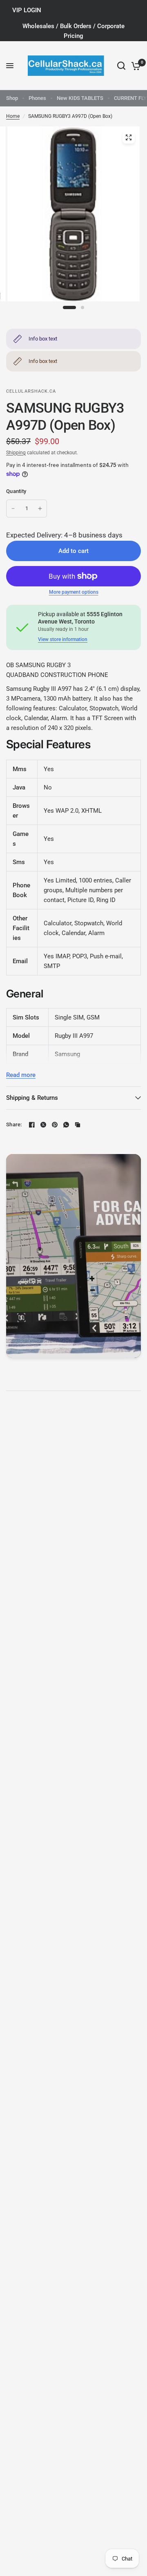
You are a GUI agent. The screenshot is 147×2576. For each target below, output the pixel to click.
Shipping (16, 453)
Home (13, 116)
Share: (14, 1124)
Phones (37, 98)
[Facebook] (32, 1125)
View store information (63, 639)
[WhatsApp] (66, 1125)
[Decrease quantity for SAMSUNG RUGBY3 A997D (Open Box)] (13, 509)
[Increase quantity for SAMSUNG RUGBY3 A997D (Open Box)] (40, 509)
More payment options (74, 592)
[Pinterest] (55, 1125)
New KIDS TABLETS (80, 98)
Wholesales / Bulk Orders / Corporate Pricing (73, 31)
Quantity (16, 491)
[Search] (121, 66)
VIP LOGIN (27, 10)
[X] (43, 1125)
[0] (135, 66)
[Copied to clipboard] (78, 1125)
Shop (12, 98)
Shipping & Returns (32, 1098)
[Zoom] (129, 137)
